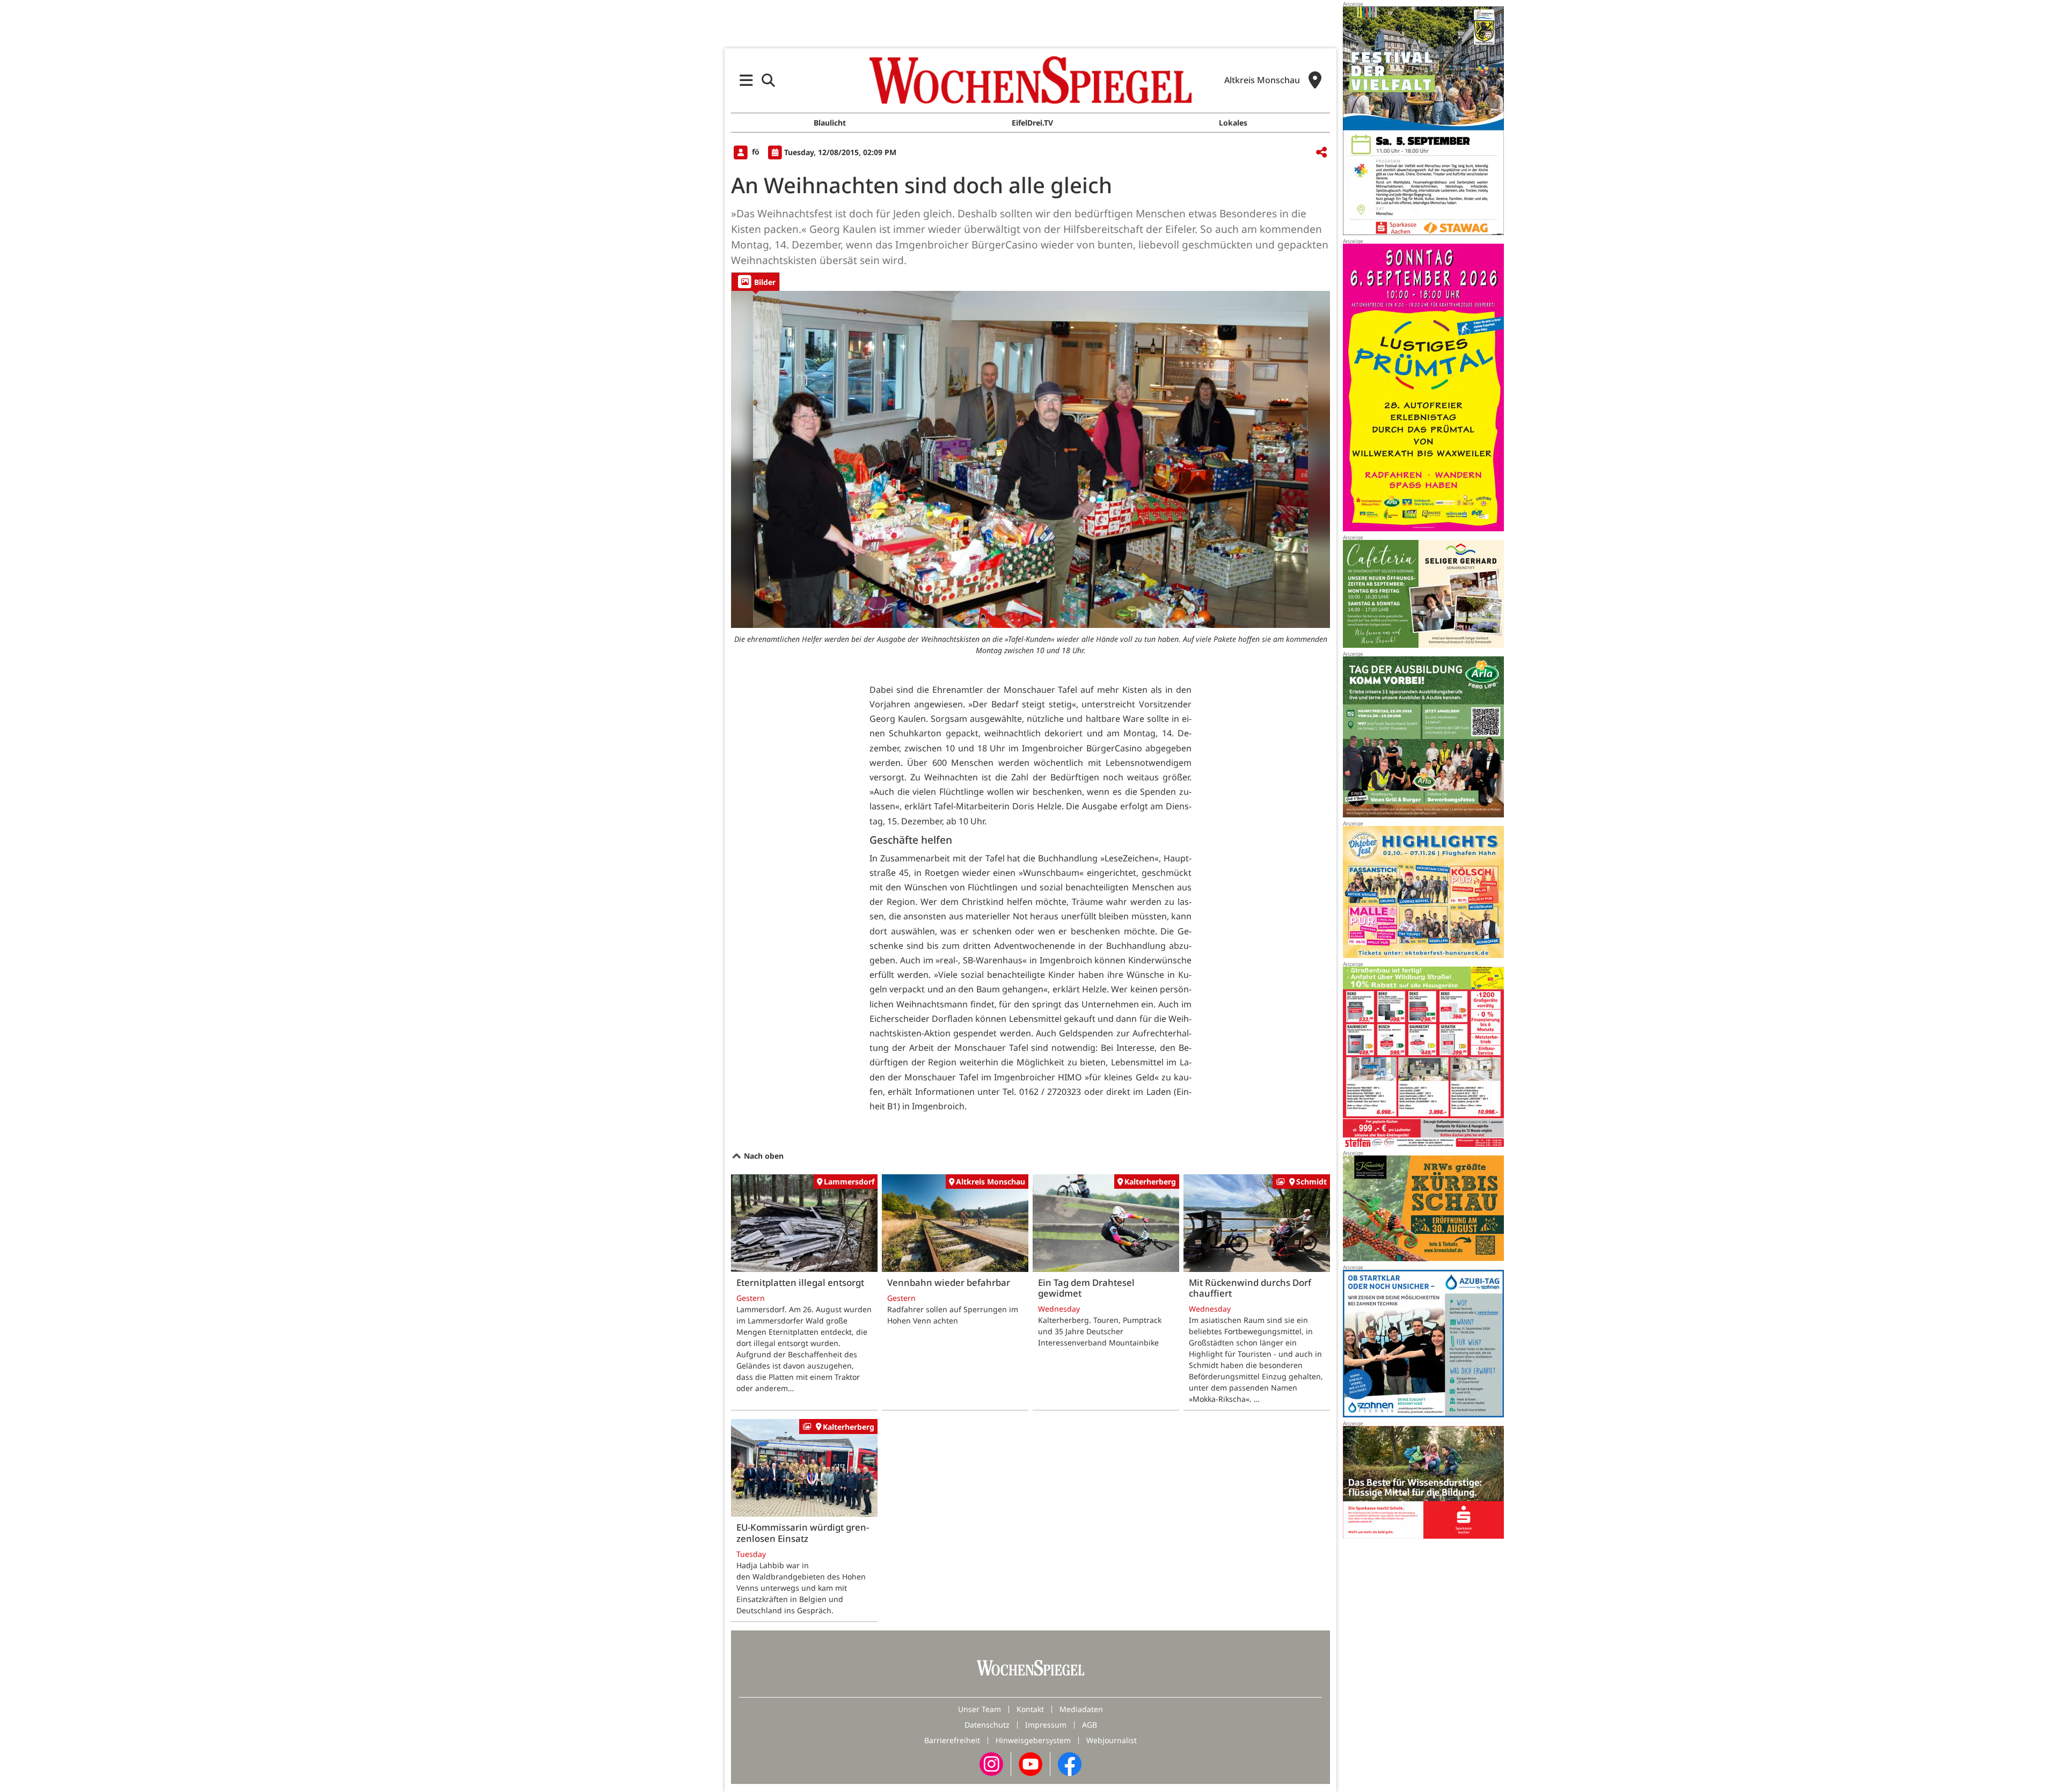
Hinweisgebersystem (1033, 1740)
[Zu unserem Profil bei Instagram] (991, 1763)
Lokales (1233, 123)
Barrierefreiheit (952, 1740)
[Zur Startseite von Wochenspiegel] (1030, 80)
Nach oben (763, 1156)
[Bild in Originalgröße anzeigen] (1030, 459)
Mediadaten (1081, 1709)
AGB (1090, 1725)
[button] (746, 80)
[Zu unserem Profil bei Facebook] (1070, 1763)
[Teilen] (1321, 153)
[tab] (755, 281)
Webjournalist (1112, 1740)
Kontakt (1030, 1709)
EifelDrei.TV (1032, 123)
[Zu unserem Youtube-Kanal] (1030, 1763)
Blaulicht (830, 123)
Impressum (1046, 1725)
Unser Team (980, 1709)
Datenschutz (987, 1725)
